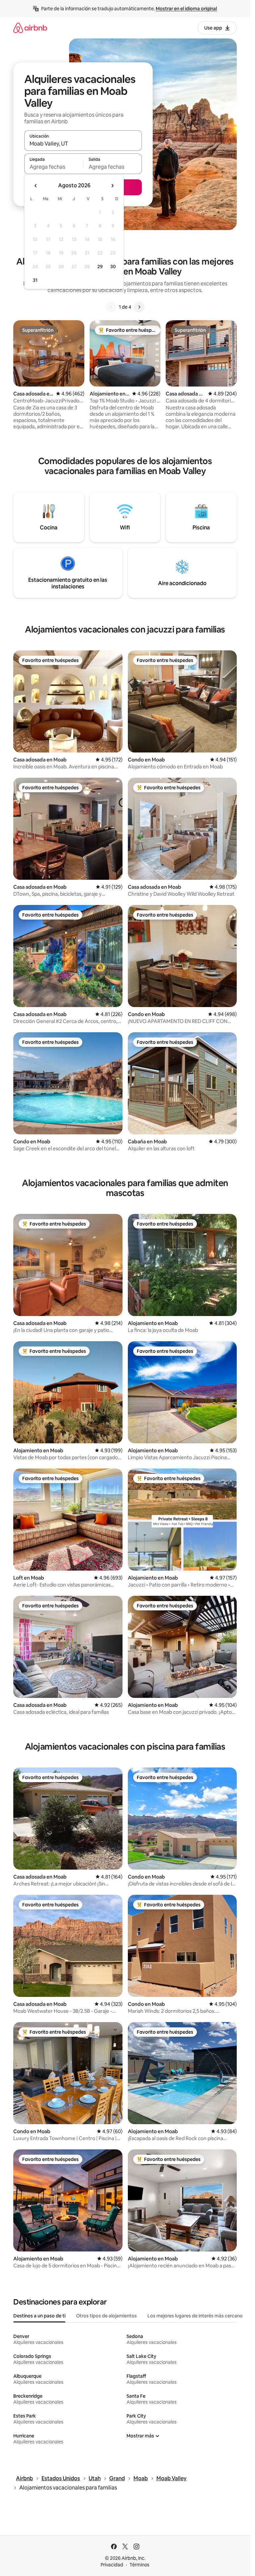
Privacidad (112, 2565)
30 (113, 267)
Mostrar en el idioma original (186, 9)
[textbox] (54, 167)
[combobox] (83, 144)
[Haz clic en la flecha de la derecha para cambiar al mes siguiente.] (112, 186)
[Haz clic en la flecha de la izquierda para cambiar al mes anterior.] (36, 186)
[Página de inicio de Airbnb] (30, 28)
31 (35, 280)
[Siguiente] (139, 307)
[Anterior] (111, 307)
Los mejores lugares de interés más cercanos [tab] (196, 2316)
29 (100, 267)
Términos (139, 2565)
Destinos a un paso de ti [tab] (39, 2316)
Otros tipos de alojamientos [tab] (106, 2316)
